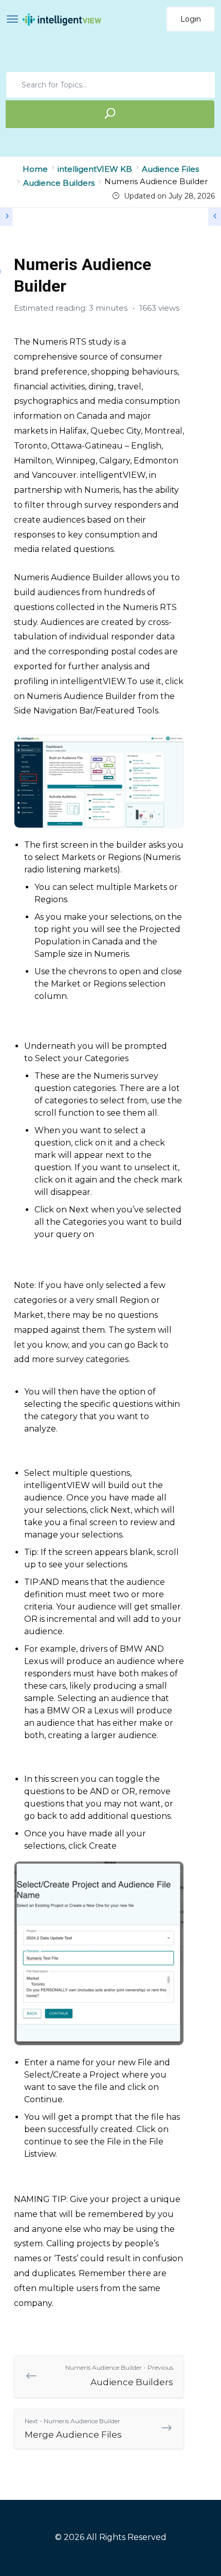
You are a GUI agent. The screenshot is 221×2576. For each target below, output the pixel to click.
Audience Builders (119, 2375)
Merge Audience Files (73, 2428)
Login (191, 19)
